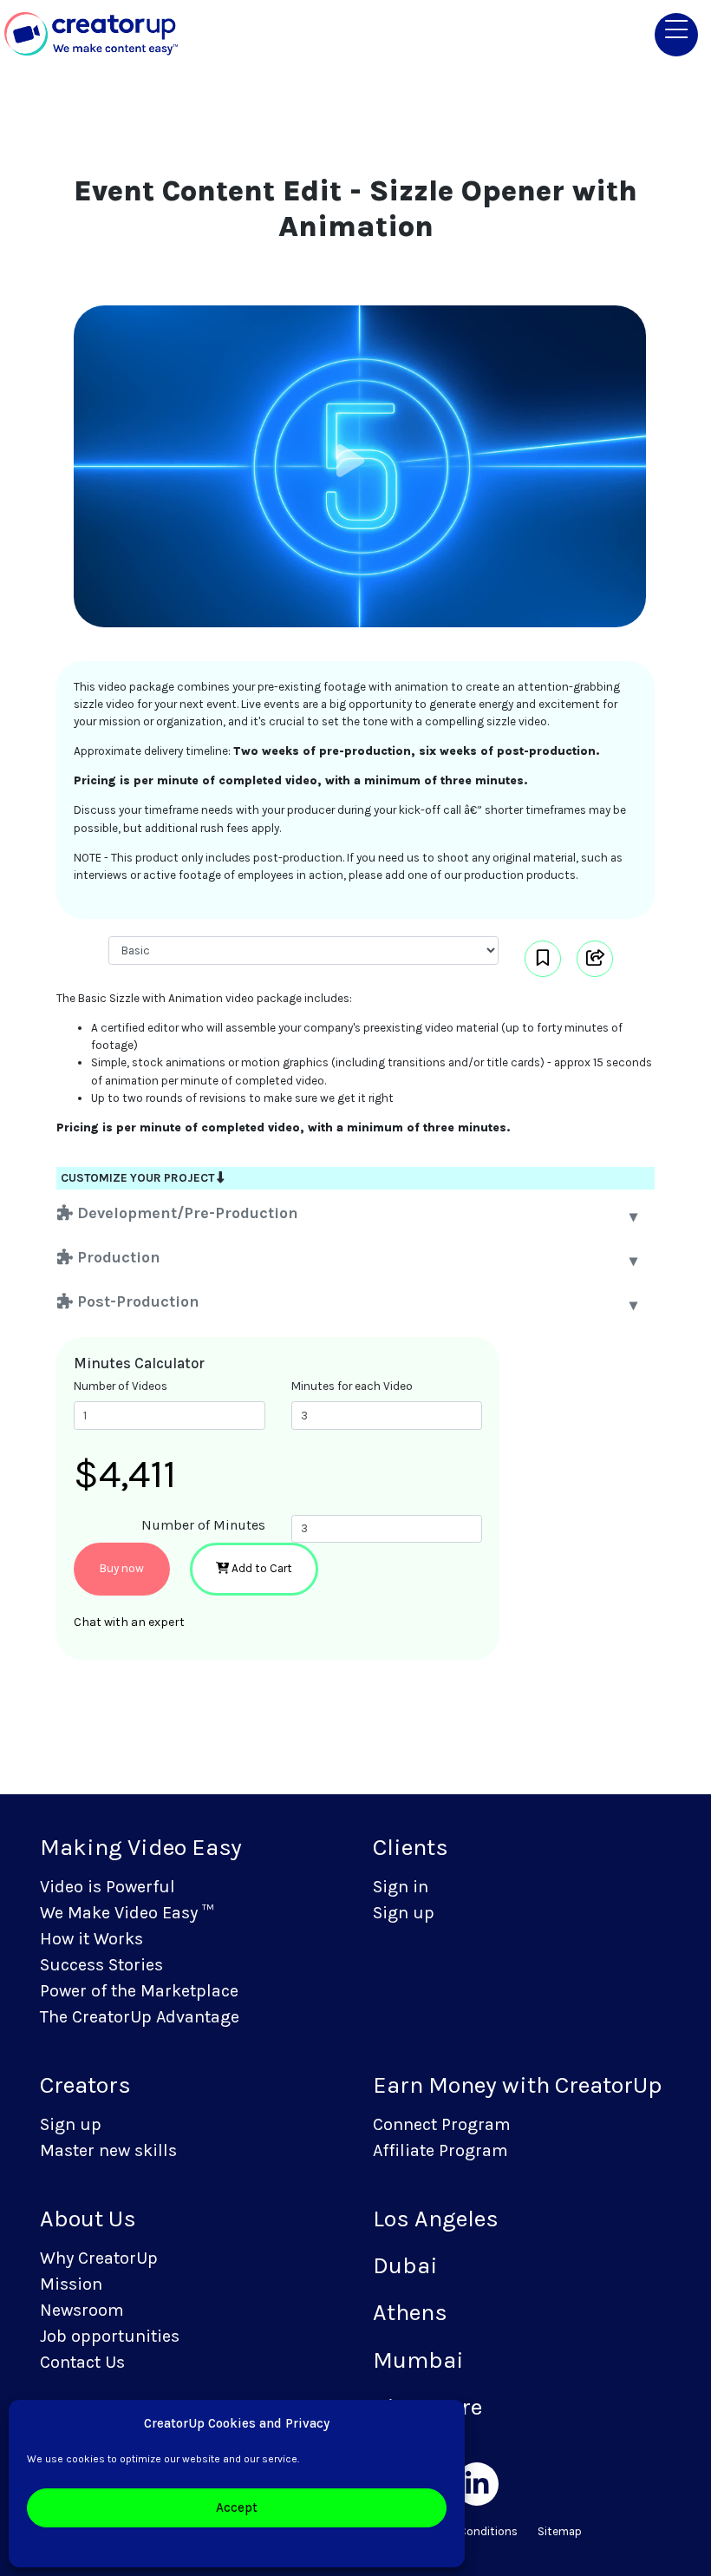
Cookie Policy (212, 2545)
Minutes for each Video (352, 1386)
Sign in (401, 1887)
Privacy (269, 2545)
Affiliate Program (440, 2150)
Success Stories (101, 1965)
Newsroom (82, 2310)
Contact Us (82, 2362)
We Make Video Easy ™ (127, 1913)
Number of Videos (121, 1386)
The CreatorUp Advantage (140, 2017)
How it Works (91, 1939)
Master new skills (108, 2150)
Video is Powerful (108, 1887)
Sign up (404, 1913)
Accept (237, 2507)
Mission (71, 2284)
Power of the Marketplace (139, 1991)
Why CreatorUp (99, 2258)
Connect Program (442, 2124)
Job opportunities (110, 2336)
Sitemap (560, 2531)
